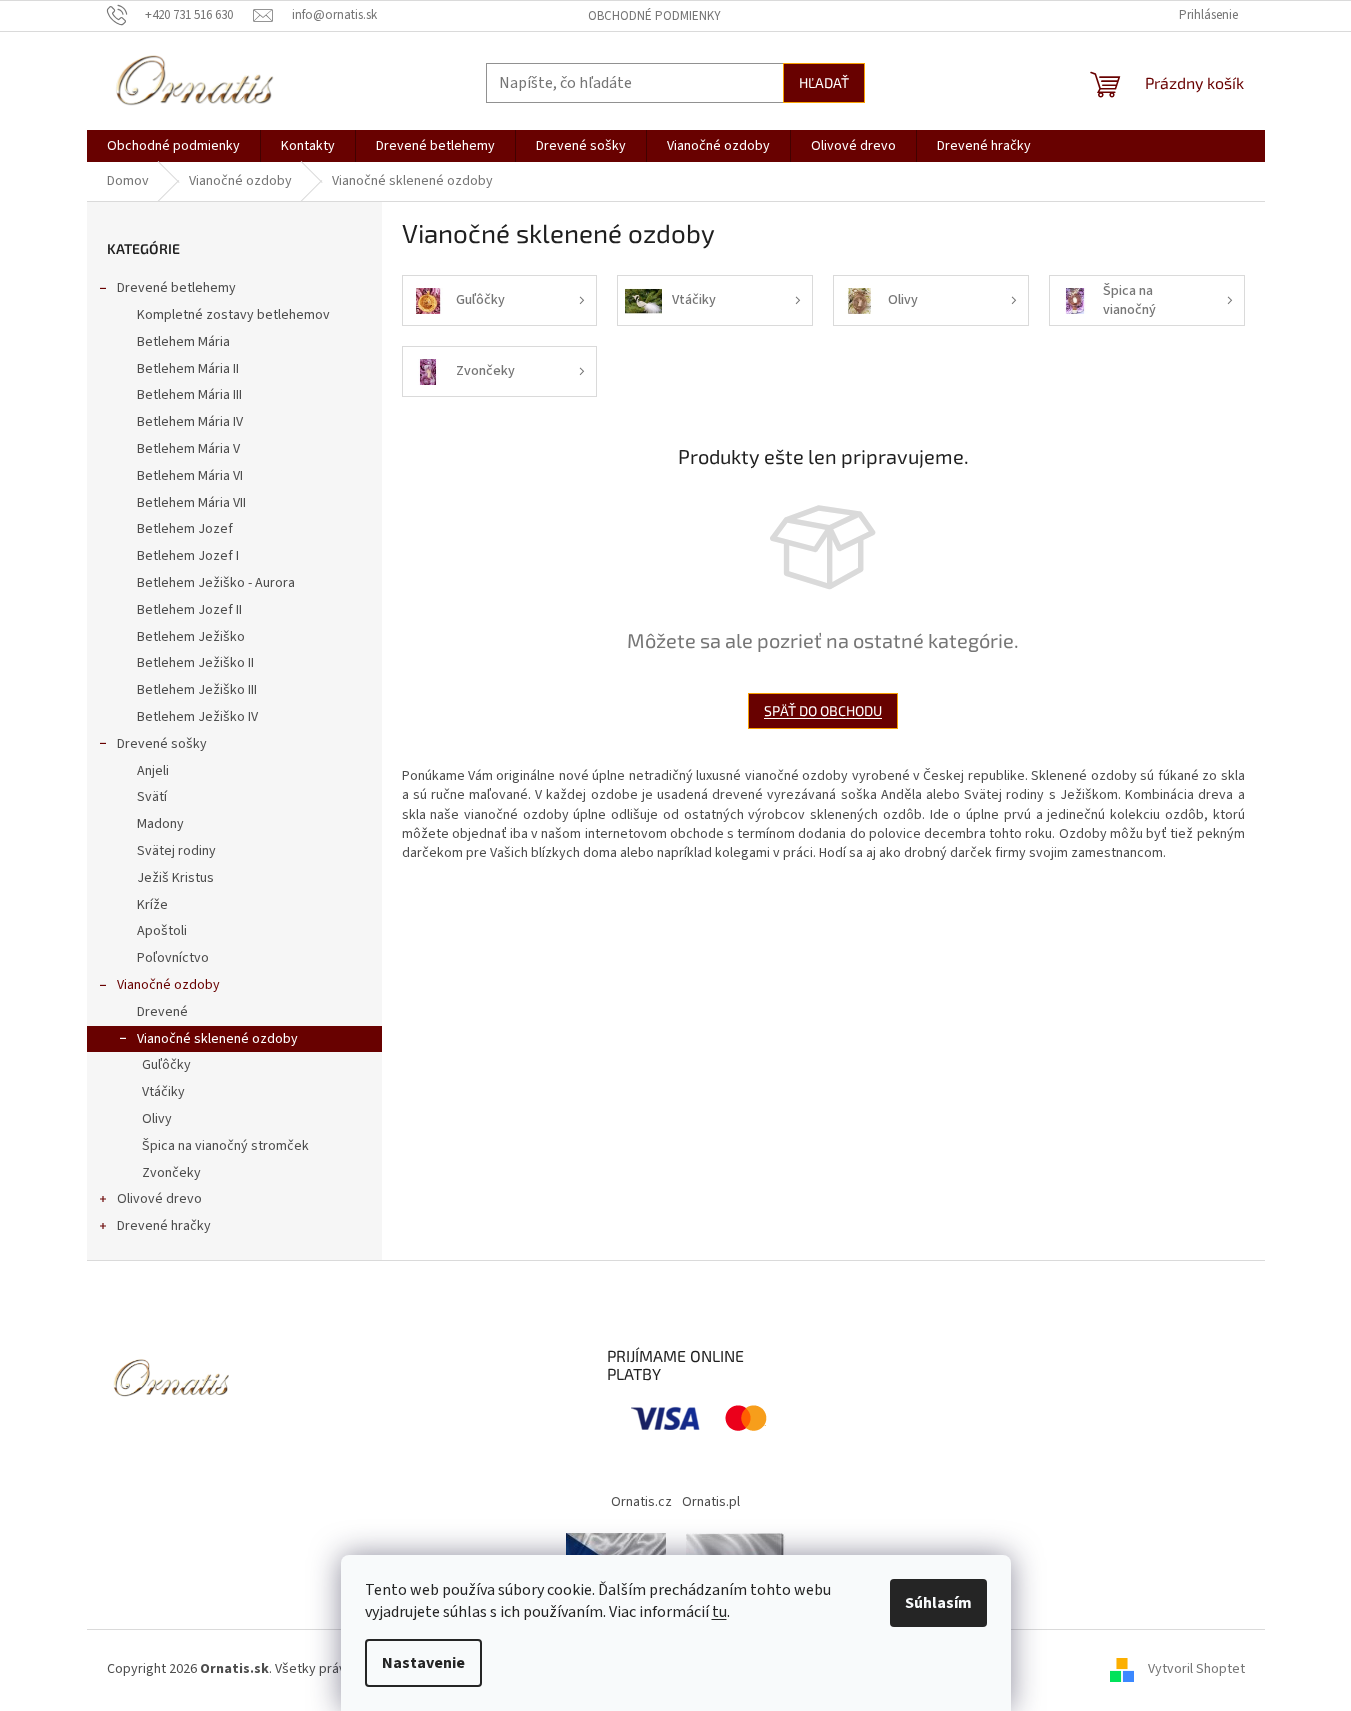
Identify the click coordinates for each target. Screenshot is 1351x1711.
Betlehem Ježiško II (195, 663)
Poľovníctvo (173, 958)
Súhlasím (938, 1603)
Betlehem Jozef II (189, 610)
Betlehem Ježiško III (197, 690)
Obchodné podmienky (654, 16)
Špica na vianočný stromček (225, 1146)
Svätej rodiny (176, 851)
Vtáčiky (163, 1092)
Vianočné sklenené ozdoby (217, 1039)
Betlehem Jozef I (188, 556)
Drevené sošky (162, 744)
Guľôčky (166, 1065)
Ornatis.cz (641, 1502)
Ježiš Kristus (175, 878)
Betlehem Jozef (185, 529)
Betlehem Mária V (188, 449)
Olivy (157, 1119)
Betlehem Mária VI (190, 476)
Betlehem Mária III (189, 395)
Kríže (152, 905)
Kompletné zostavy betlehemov (233, 315)
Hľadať (824, 82)
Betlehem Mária (183, 342)
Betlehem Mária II (188, 369)
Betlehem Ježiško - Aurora (216, 583)
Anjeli (153, 771)
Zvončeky (171, 1173)
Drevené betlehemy (176, 288)
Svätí (152, 797)
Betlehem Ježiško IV (197, 717)
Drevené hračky (164, 1226)
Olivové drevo (159, 1199)
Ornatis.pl (711, 1502)
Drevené (162, 1012)
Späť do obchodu (823, 710)
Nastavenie (423, 1663)
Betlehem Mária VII (191, 503)
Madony (160, 824)
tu (719, 1612)
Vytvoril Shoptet (1196, 1669)
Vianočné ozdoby (168, 985)
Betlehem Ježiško (191, 637)
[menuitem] (173, 146)
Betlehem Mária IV (190, 422)
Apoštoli (162, 931)
